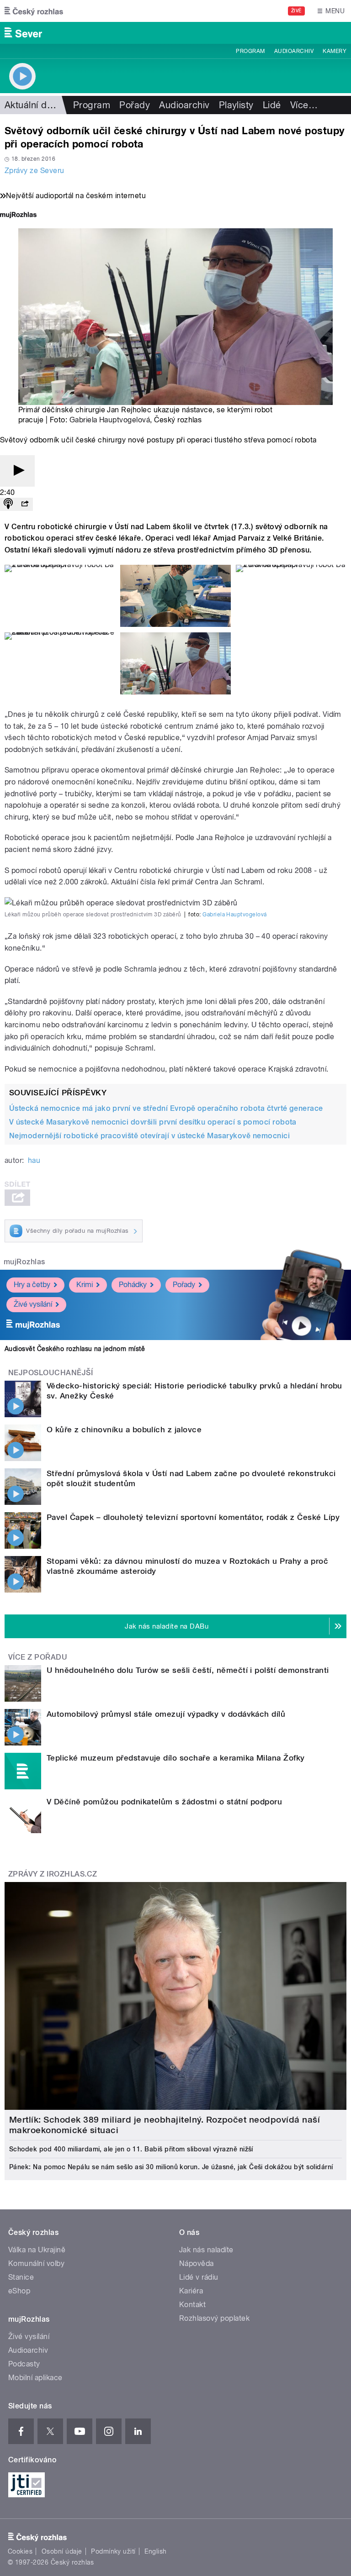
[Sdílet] (25, 504)
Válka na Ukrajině (37, 2250)
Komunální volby (36, 2263)
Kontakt (192, 2305)
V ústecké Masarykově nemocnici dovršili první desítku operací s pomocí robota (153, 1122)
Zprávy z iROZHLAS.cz (53, 1874)
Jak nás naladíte (206, 2250)
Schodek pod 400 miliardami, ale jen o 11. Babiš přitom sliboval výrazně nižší (131, 2149)
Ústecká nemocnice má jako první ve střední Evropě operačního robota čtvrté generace (166, 1108)
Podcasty (24, 2364)
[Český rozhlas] (34, 11)
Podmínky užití (113, 2551)
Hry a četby (32, 1285)
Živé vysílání (33, 1304)
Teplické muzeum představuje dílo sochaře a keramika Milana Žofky (176, 1758)
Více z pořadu (38, 1657)
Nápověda (197, 2263)
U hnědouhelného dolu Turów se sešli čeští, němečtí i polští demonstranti (188, 1670)
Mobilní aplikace (35, 2378)
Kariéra (191, 2291)
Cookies (20, 2551)
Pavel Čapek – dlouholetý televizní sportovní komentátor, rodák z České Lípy (193, 1517)
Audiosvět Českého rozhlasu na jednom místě (75, 1349)
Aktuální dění (32, 105)
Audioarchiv (294, 51)
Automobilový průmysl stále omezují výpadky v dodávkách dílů (166, 1714)
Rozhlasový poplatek (214, 2318)
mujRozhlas (24, 1262)
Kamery (335, 51)
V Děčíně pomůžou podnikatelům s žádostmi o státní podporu (164, 1802)
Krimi (85, 1285)
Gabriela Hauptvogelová (110, 420)
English (155, 2551)
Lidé (272, 105)
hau (34, 1160)
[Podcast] (8, 504)
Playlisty (236, 105)
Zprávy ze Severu (35, 171)
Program (250, 51)
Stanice (21, 2277)
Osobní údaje (62, 2551)
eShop (19, 2291)
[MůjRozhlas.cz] (18, 216)
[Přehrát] (17, 471)
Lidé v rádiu (199, 2277)
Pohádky (133, 1285)
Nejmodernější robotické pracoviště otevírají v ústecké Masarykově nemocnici (149, 1136)
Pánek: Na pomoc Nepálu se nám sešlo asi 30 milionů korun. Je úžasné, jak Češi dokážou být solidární (171, 2167)
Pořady (135, 105)
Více (304, 105)
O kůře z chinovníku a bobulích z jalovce (124, 1430)
